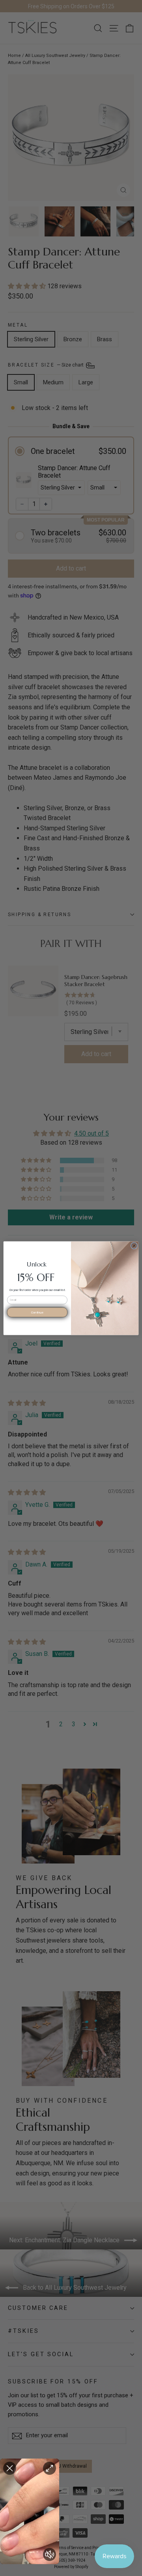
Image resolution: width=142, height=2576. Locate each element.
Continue (37, 1312)
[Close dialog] (134, 1245)
